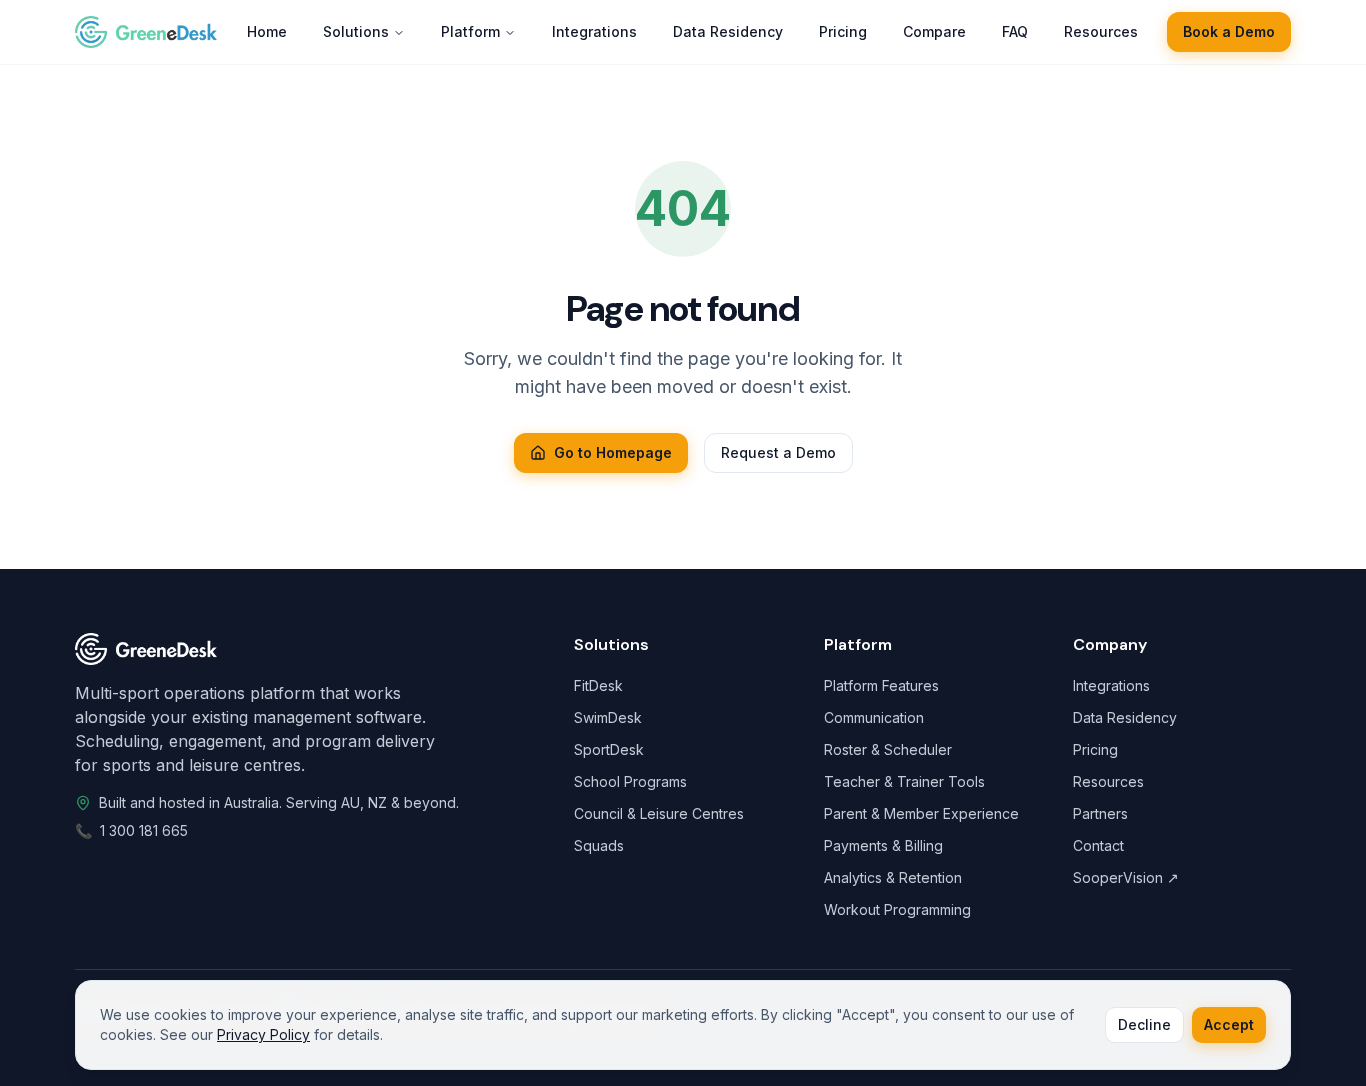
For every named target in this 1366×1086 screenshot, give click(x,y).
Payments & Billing (883, 845)
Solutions (356, 31)
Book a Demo (1229, 31)
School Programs (630, 781)
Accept (1229, 1024)
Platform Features (881, 685)
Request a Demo (778, 452)
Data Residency (1125, 717)
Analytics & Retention (893, 877)
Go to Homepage (613, 452)
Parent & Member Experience (921, 813)
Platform (470, 31)
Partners (1100, 813)
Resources (1108, 781)
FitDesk (598, 685)
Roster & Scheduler (888, 749)
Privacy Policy (263, 1034)
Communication (874, 717)
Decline (1144, 1024)
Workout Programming (897, 909)
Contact (1098, 845)
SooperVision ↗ (1126, 877)
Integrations (1111, 685)
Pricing (1095, 749)
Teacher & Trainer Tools (904, 781)
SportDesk (609, 749)
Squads (599, 845)
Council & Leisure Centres (659, 813)
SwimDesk (608, 717)
